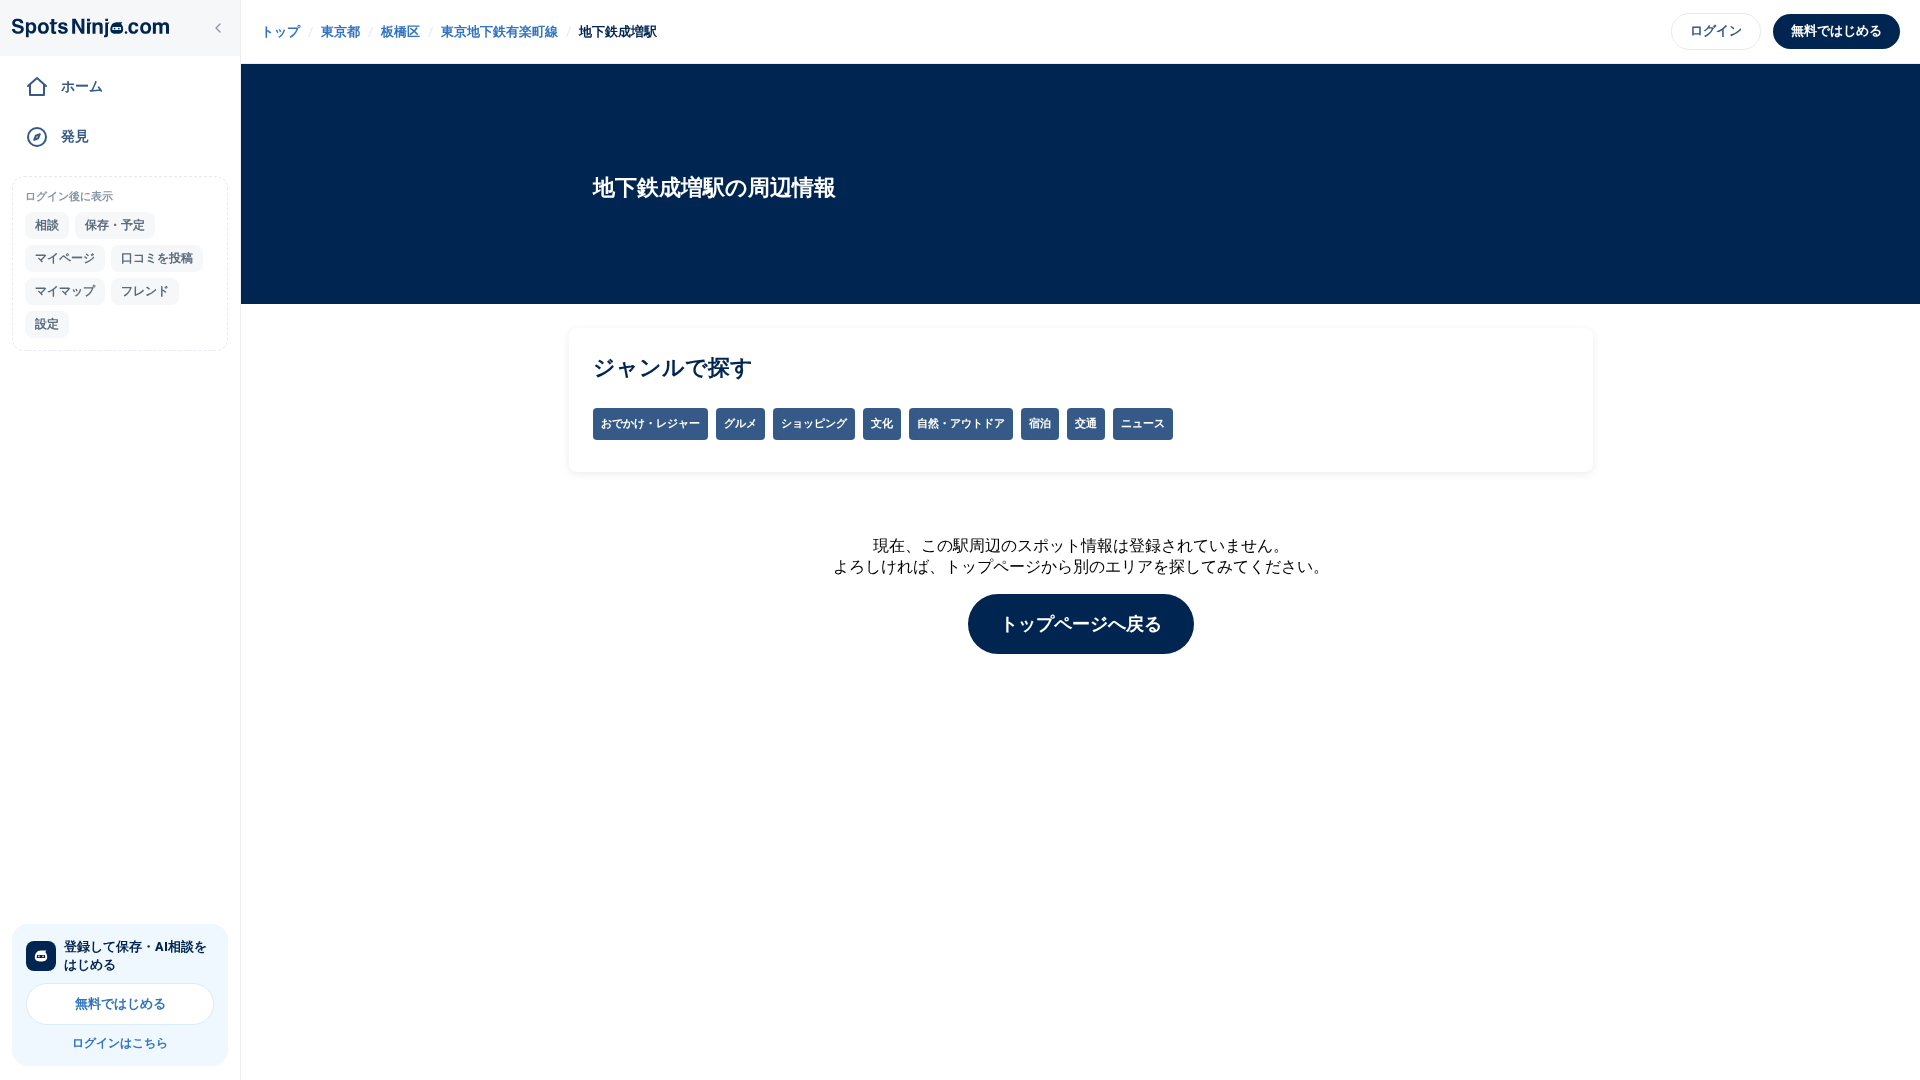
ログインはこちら (120, 1043)
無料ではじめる (120, 1003)
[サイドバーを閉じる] (218, 28)
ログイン (1716, 30)
